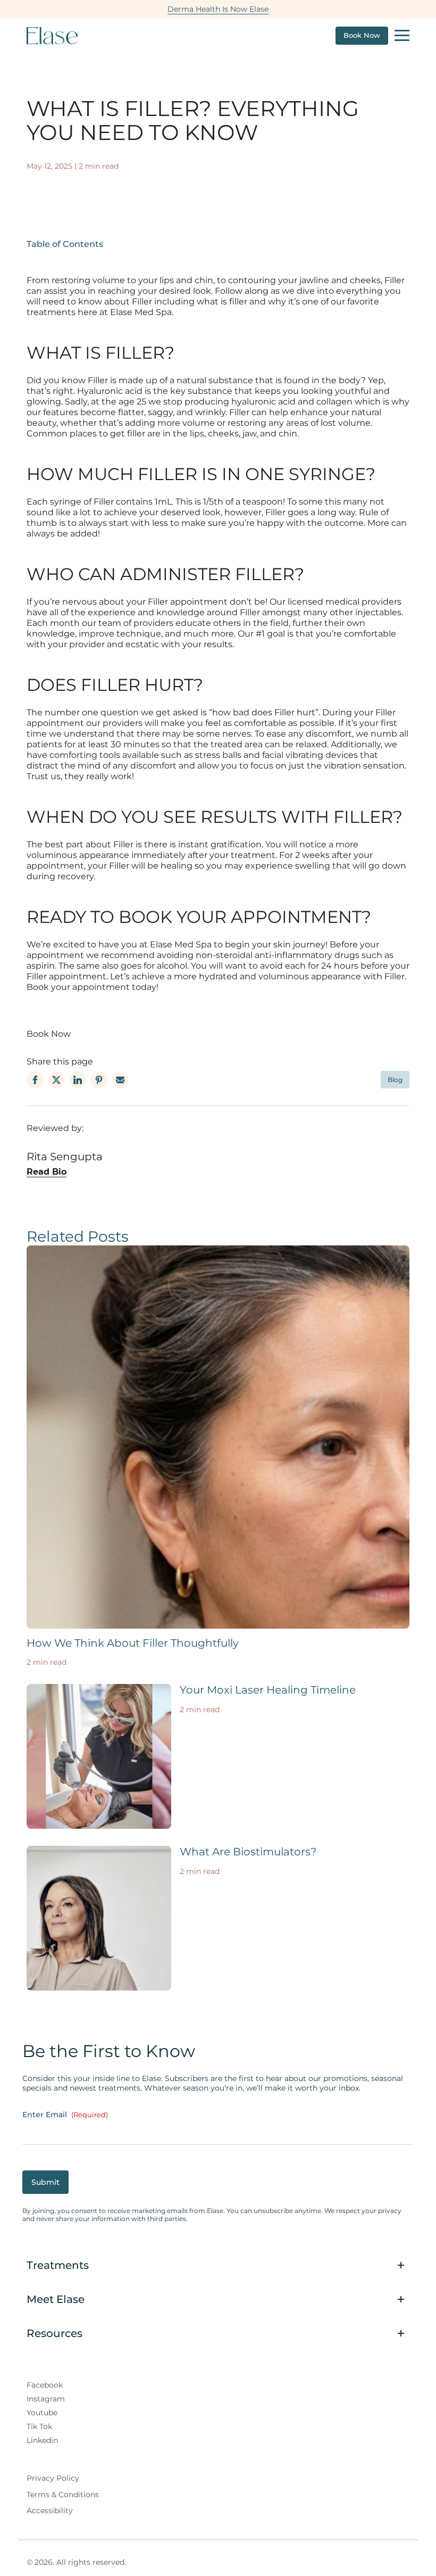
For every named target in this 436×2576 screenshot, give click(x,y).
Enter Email (65, 2115)
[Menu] (402, 36)
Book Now (362, 35)
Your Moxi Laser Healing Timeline (268, 1690)
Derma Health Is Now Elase (218, 9)
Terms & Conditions (63, 2495)
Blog (395, 1080)
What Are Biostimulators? (248, 1852)
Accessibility (50, 2511)
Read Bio (47, 1172)
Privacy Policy (53, 2478)
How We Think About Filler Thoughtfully (133, 1643)
